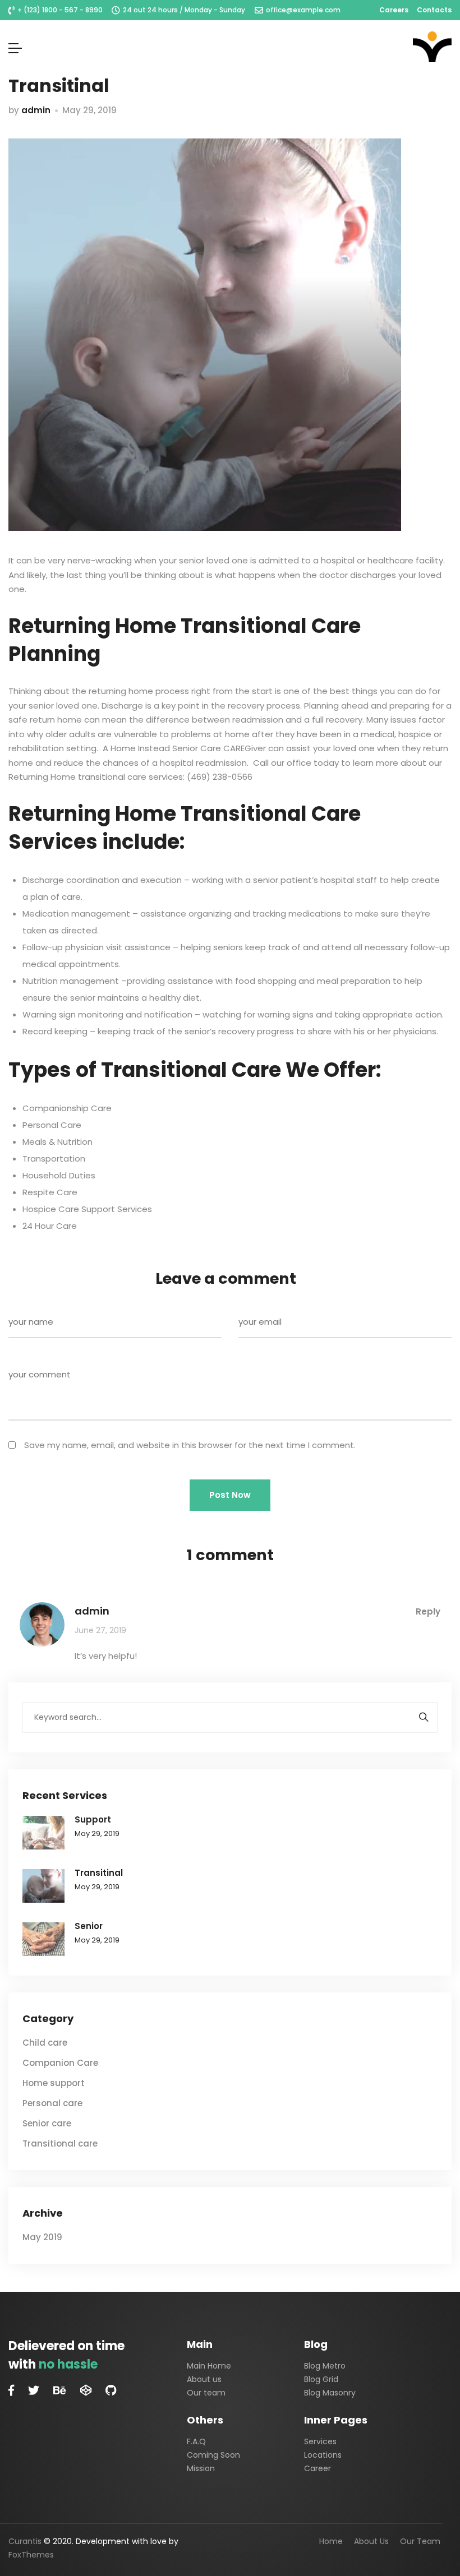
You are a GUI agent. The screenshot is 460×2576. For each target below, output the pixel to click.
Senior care (47, 2123)
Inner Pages (336, 2420)
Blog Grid (321, 2379)
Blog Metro (325, 2366)
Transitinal (99, 1873)
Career (318, 2468)
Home (331, 2541)
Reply (428, 1611)
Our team (206, 2393)
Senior (89, 1926)
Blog (316, 2344)
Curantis (25, 2541)
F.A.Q (196, 2441)
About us (204, 2379)
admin (36, 110)
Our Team (420, 2541)
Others (205, 2420)
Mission (201, 2468)
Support (93, 1819)
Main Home (209, 2366)
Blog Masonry (330, 2393)
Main (200, 2344)
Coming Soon (213, 2455)
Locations (323, 2455)
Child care (45, 2043)
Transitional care (60, 2143)
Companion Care (60, 2063)
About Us (371, 2541)
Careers (394, 10)
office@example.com (303, 10)
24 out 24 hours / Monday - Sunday (184, 10)
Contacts (434, 10)
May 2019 (42, 2237)
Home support (54, 2083)
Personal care (52, 2103)
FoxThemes (31, 2555)
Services (320, 2441)
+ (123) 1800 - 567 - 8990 (60, 10)
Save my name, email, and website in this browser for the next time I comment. (190, 1445)
